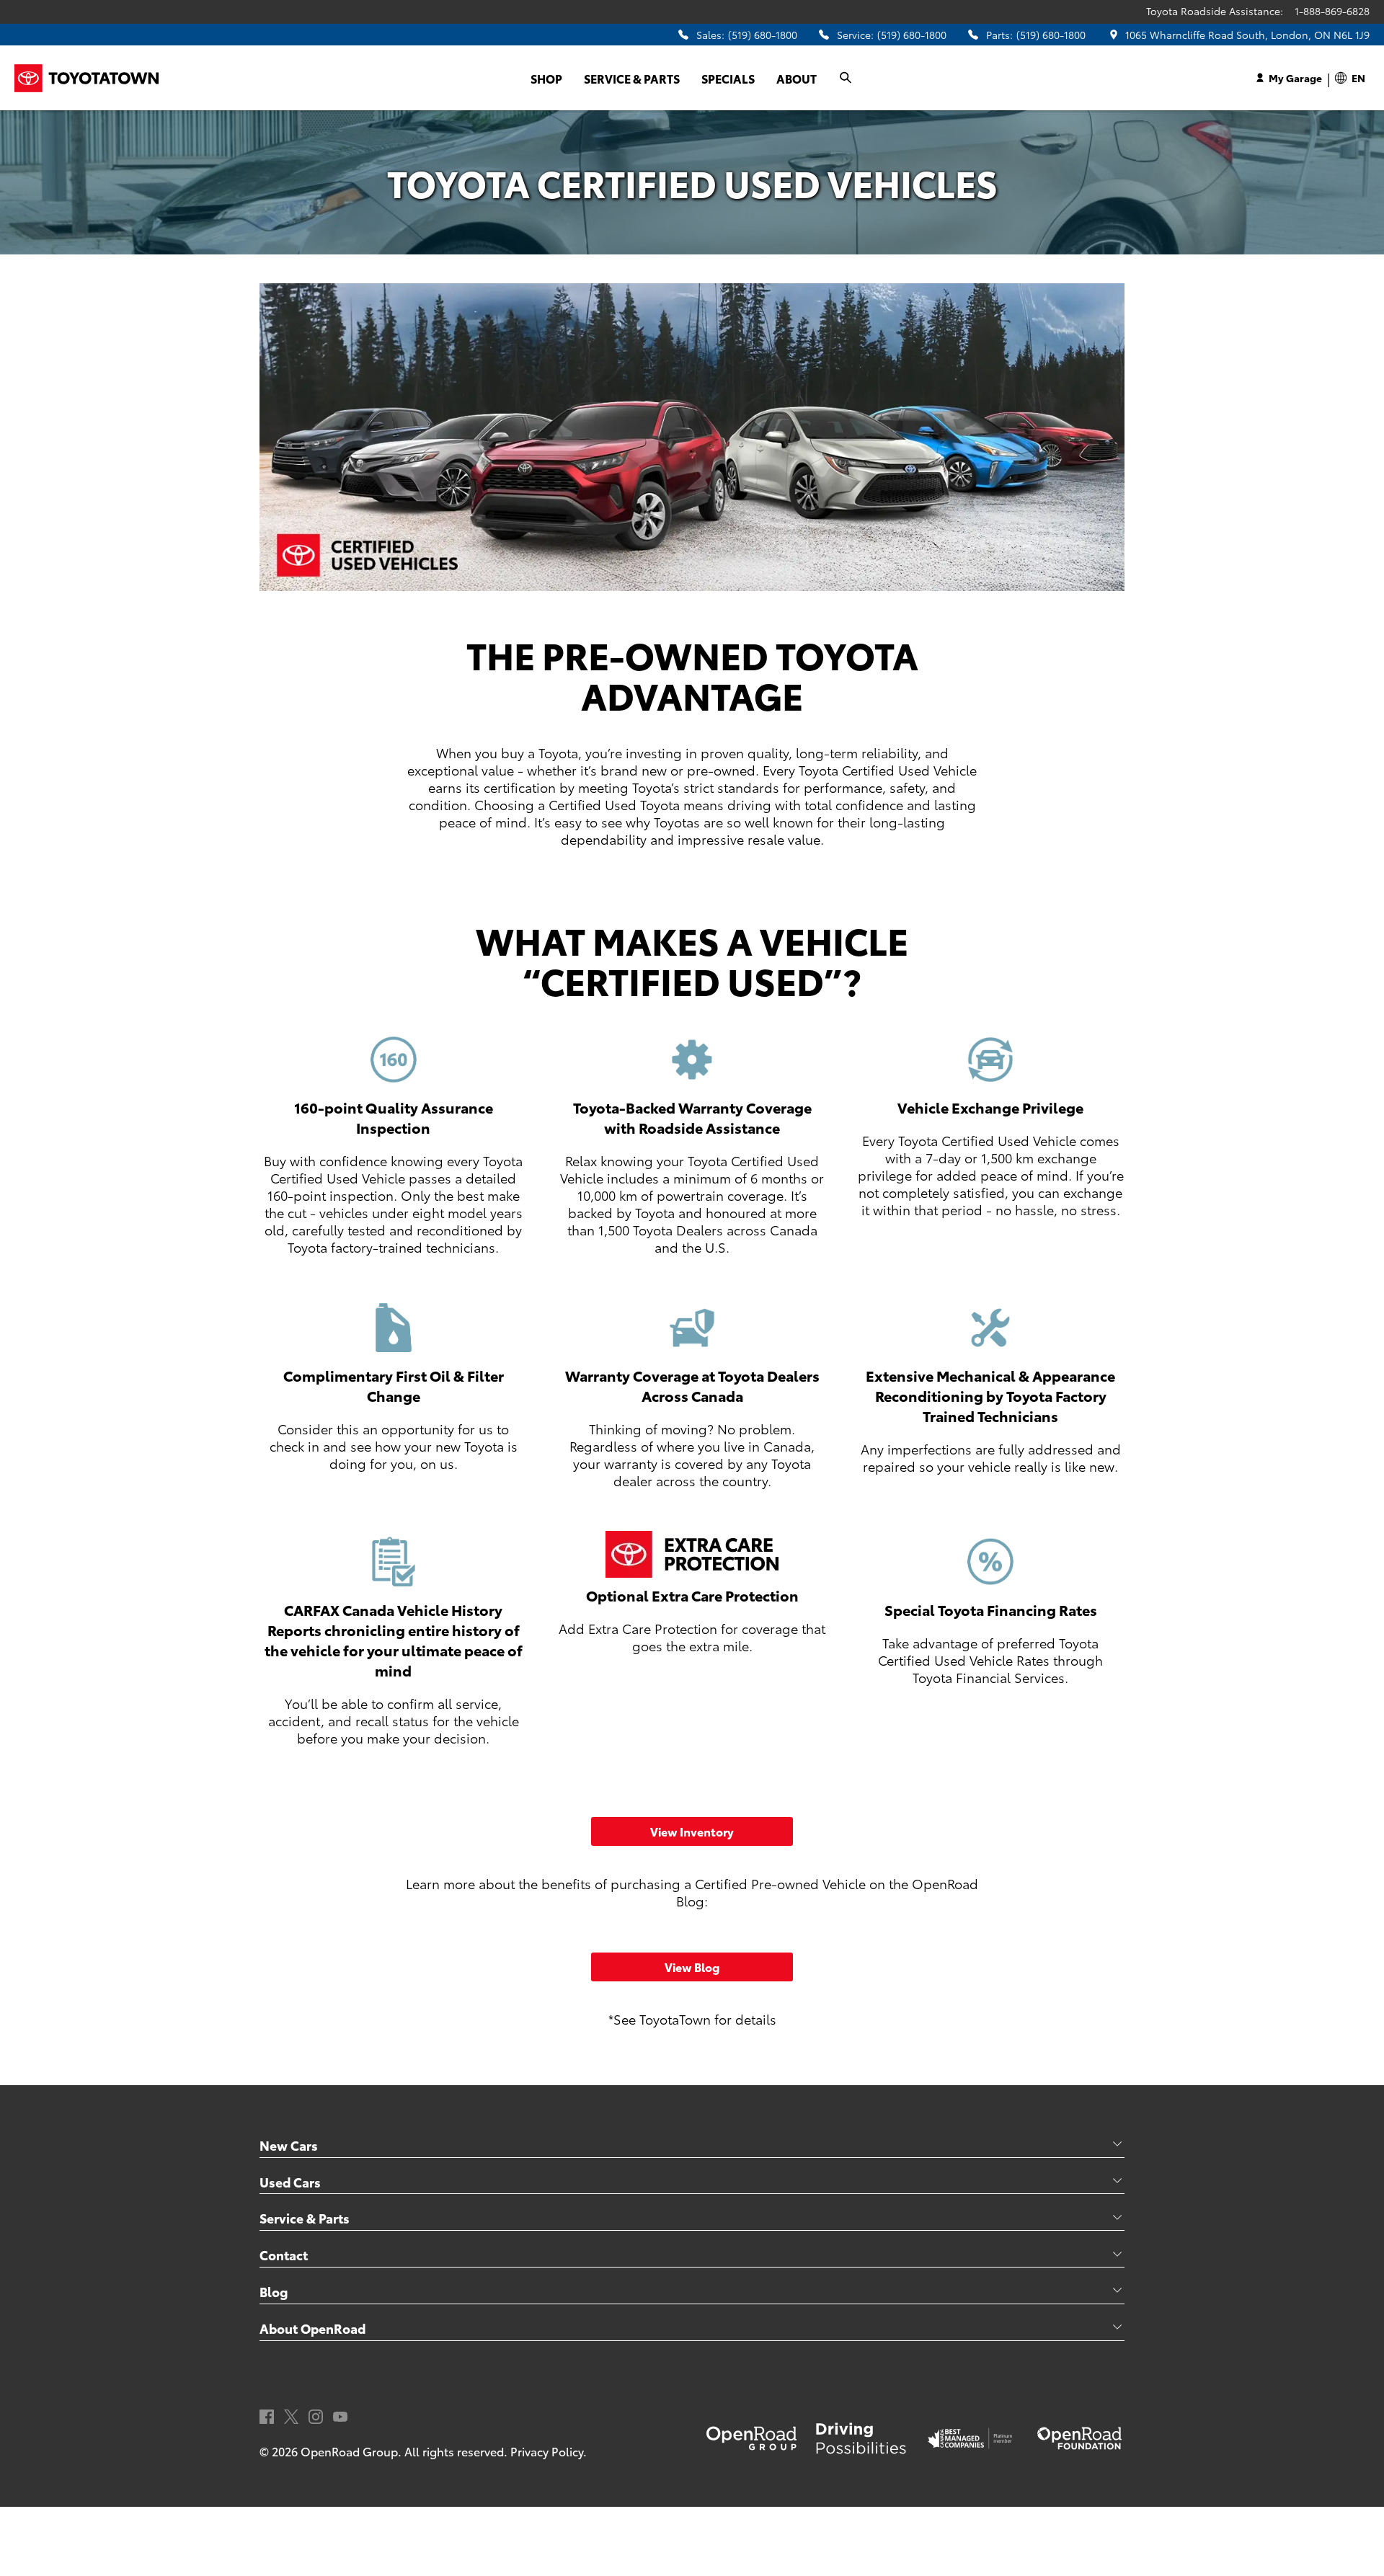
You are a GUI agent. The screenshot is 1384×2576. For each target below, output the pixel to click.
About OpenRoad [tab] (312, 2328)
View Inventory (692, 1831)
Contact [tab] (284, 2255)
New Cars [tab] (289, 2145)
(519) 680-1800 (763, 35)
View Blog (692, 1967)
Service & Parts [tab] (305, 2218)
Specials (728, 78)
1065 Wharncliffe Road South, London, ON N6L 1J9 (1247, 35)
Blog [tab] (274, 2291)
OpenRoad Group (349, 2451)
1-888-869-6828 (1332, 11)
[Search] (846, 78)
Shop (546, 78)
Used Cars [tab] (290, 2182)
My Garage (1295, 78)
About (797, 78)
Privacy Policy (547, 2451)
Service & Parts (632, 78)
